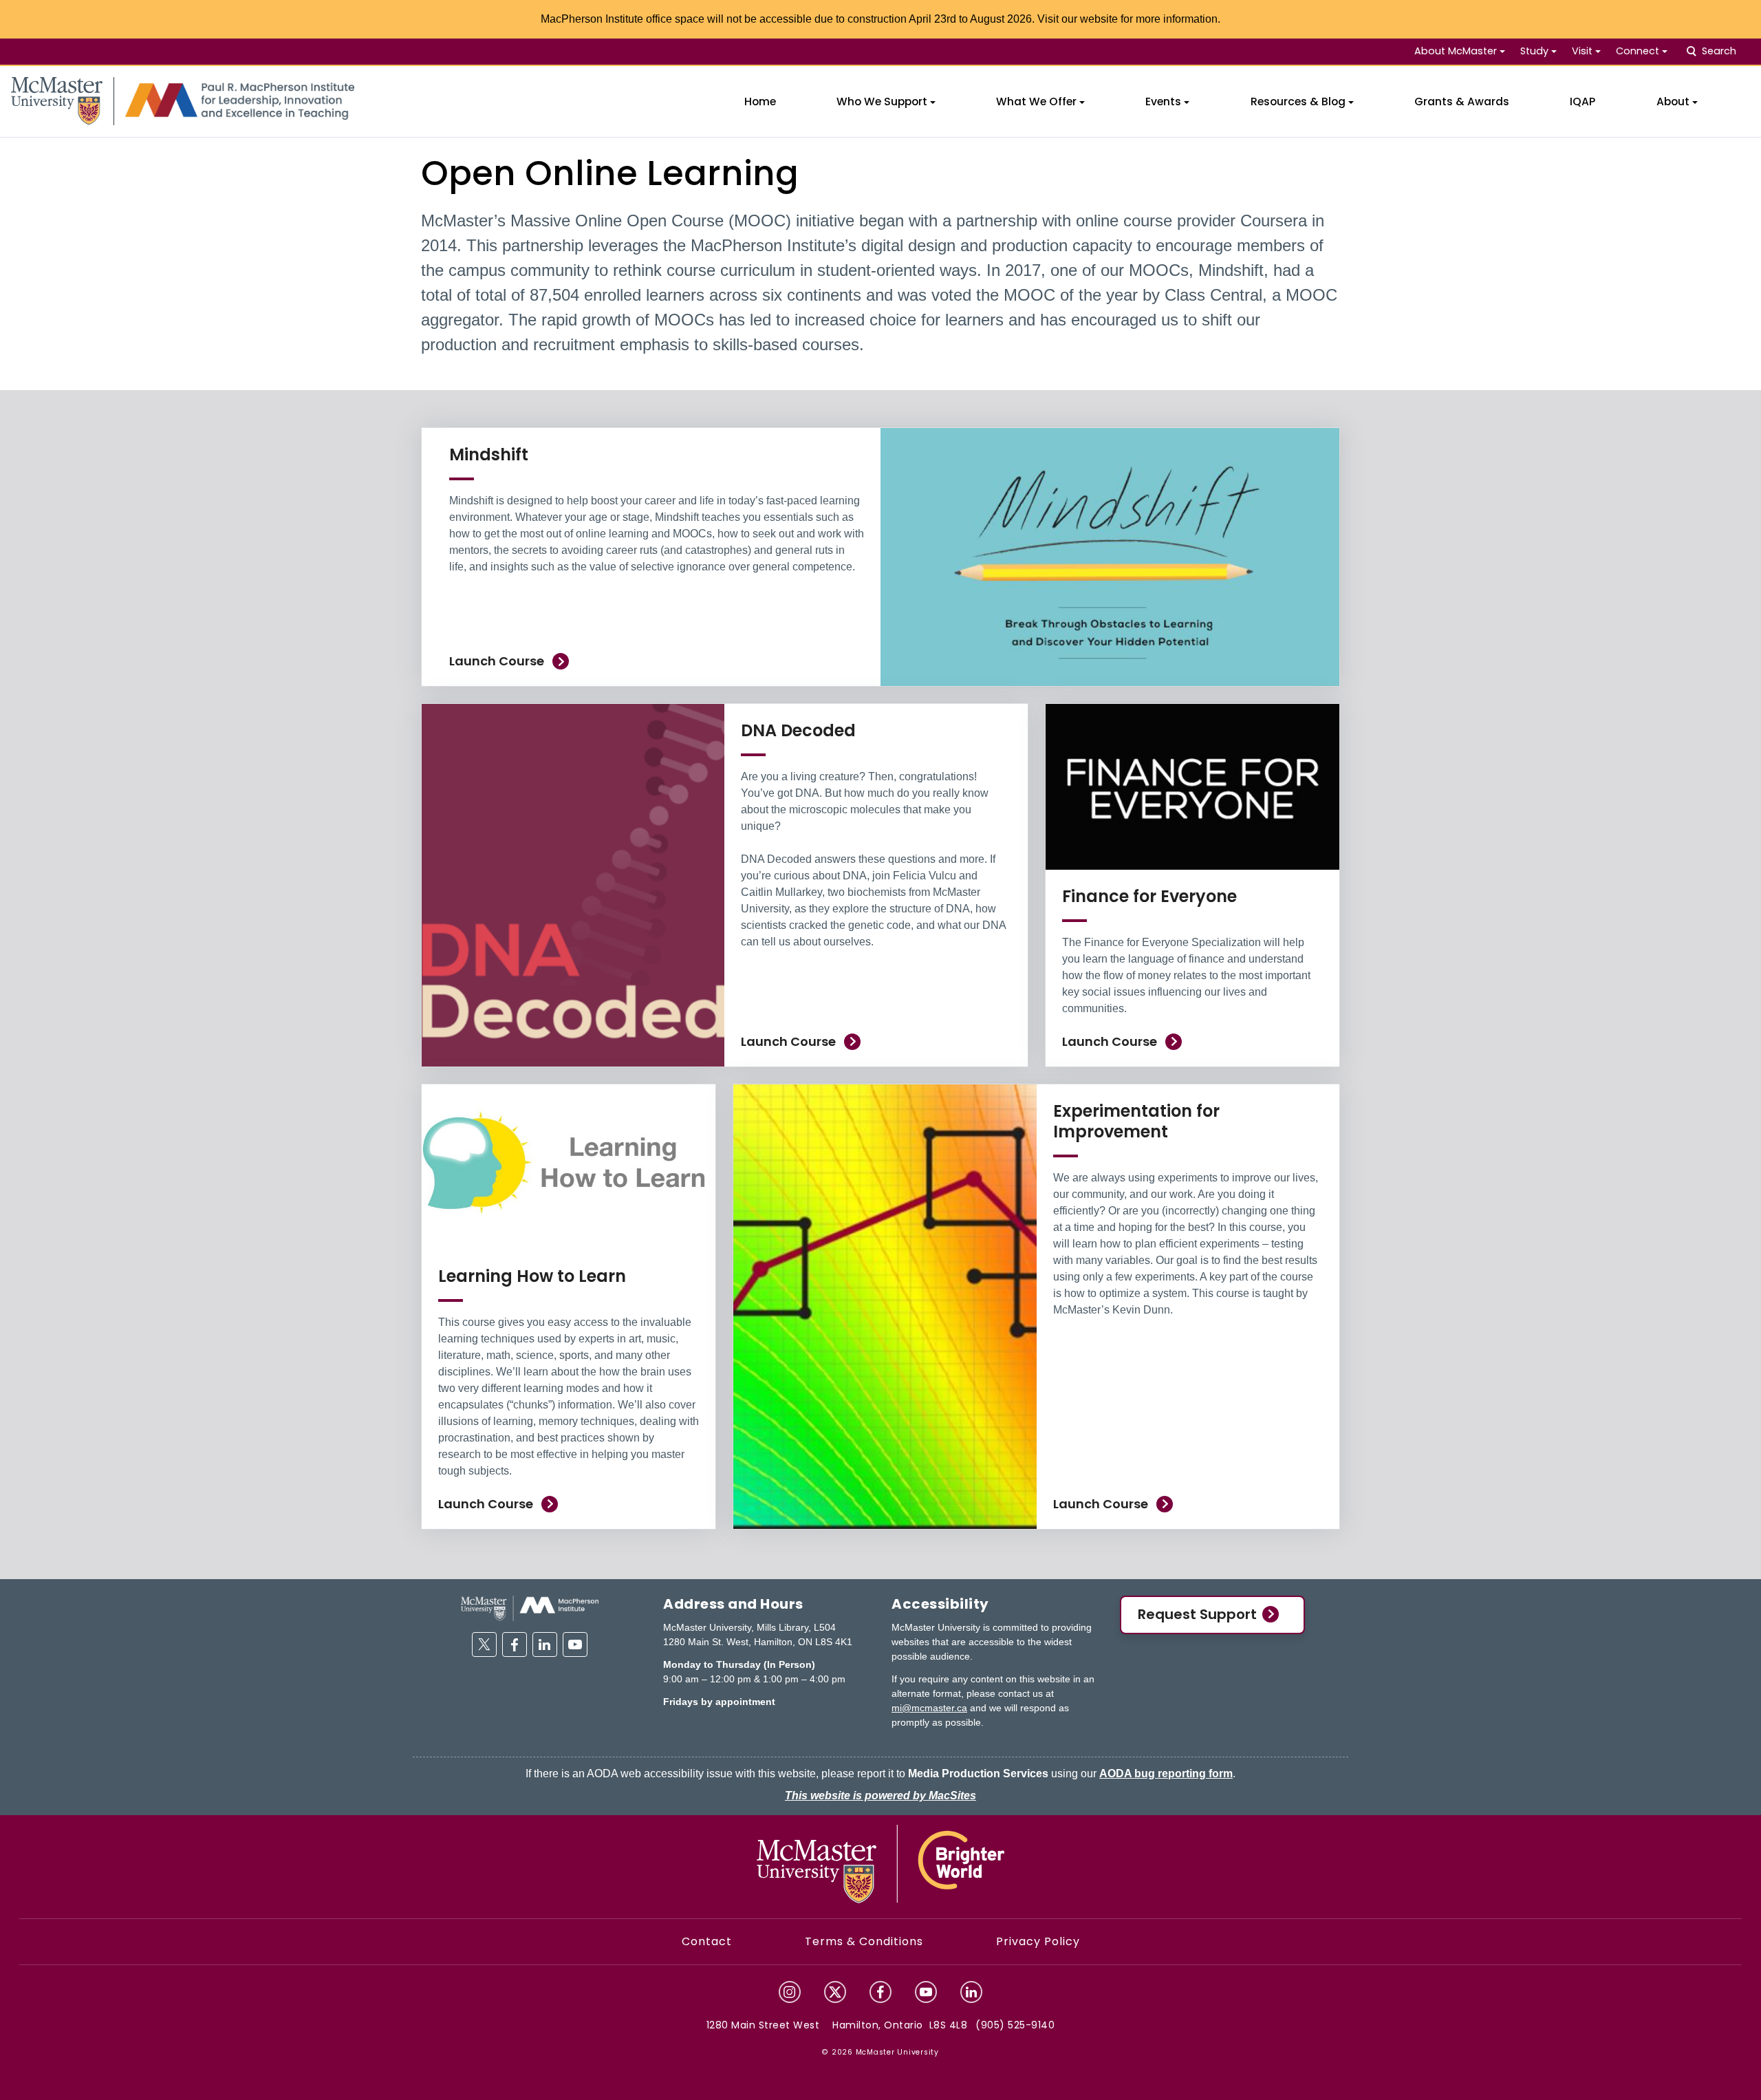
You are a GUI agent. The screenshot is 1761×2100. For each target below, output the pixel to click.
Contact (707, 1941)
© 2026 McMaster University (880, 2052)
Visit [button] (1582, 51)
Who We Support (882, 101)
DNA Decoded (798, 730)
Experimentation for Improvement (1136, 1121)
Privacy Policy (1038, 1941)
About (1673, 101)
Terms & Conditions (864, 1941)
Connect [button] (1638, 51)
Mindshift (489, 454)
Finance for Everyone (1149, 896)
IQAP (1582, 101)
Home (760, 101)
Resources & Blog (1298, 101)
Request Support (1197, 1614)
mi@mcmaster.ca (929, 1708)
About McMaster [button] (1456, 51)
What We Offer (1036, 101)
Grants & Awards (1462, 101)
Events (1163, 101)
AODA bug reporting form (1166, 1774)
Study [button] (1534, 51)
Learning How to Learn (532, 1276)
